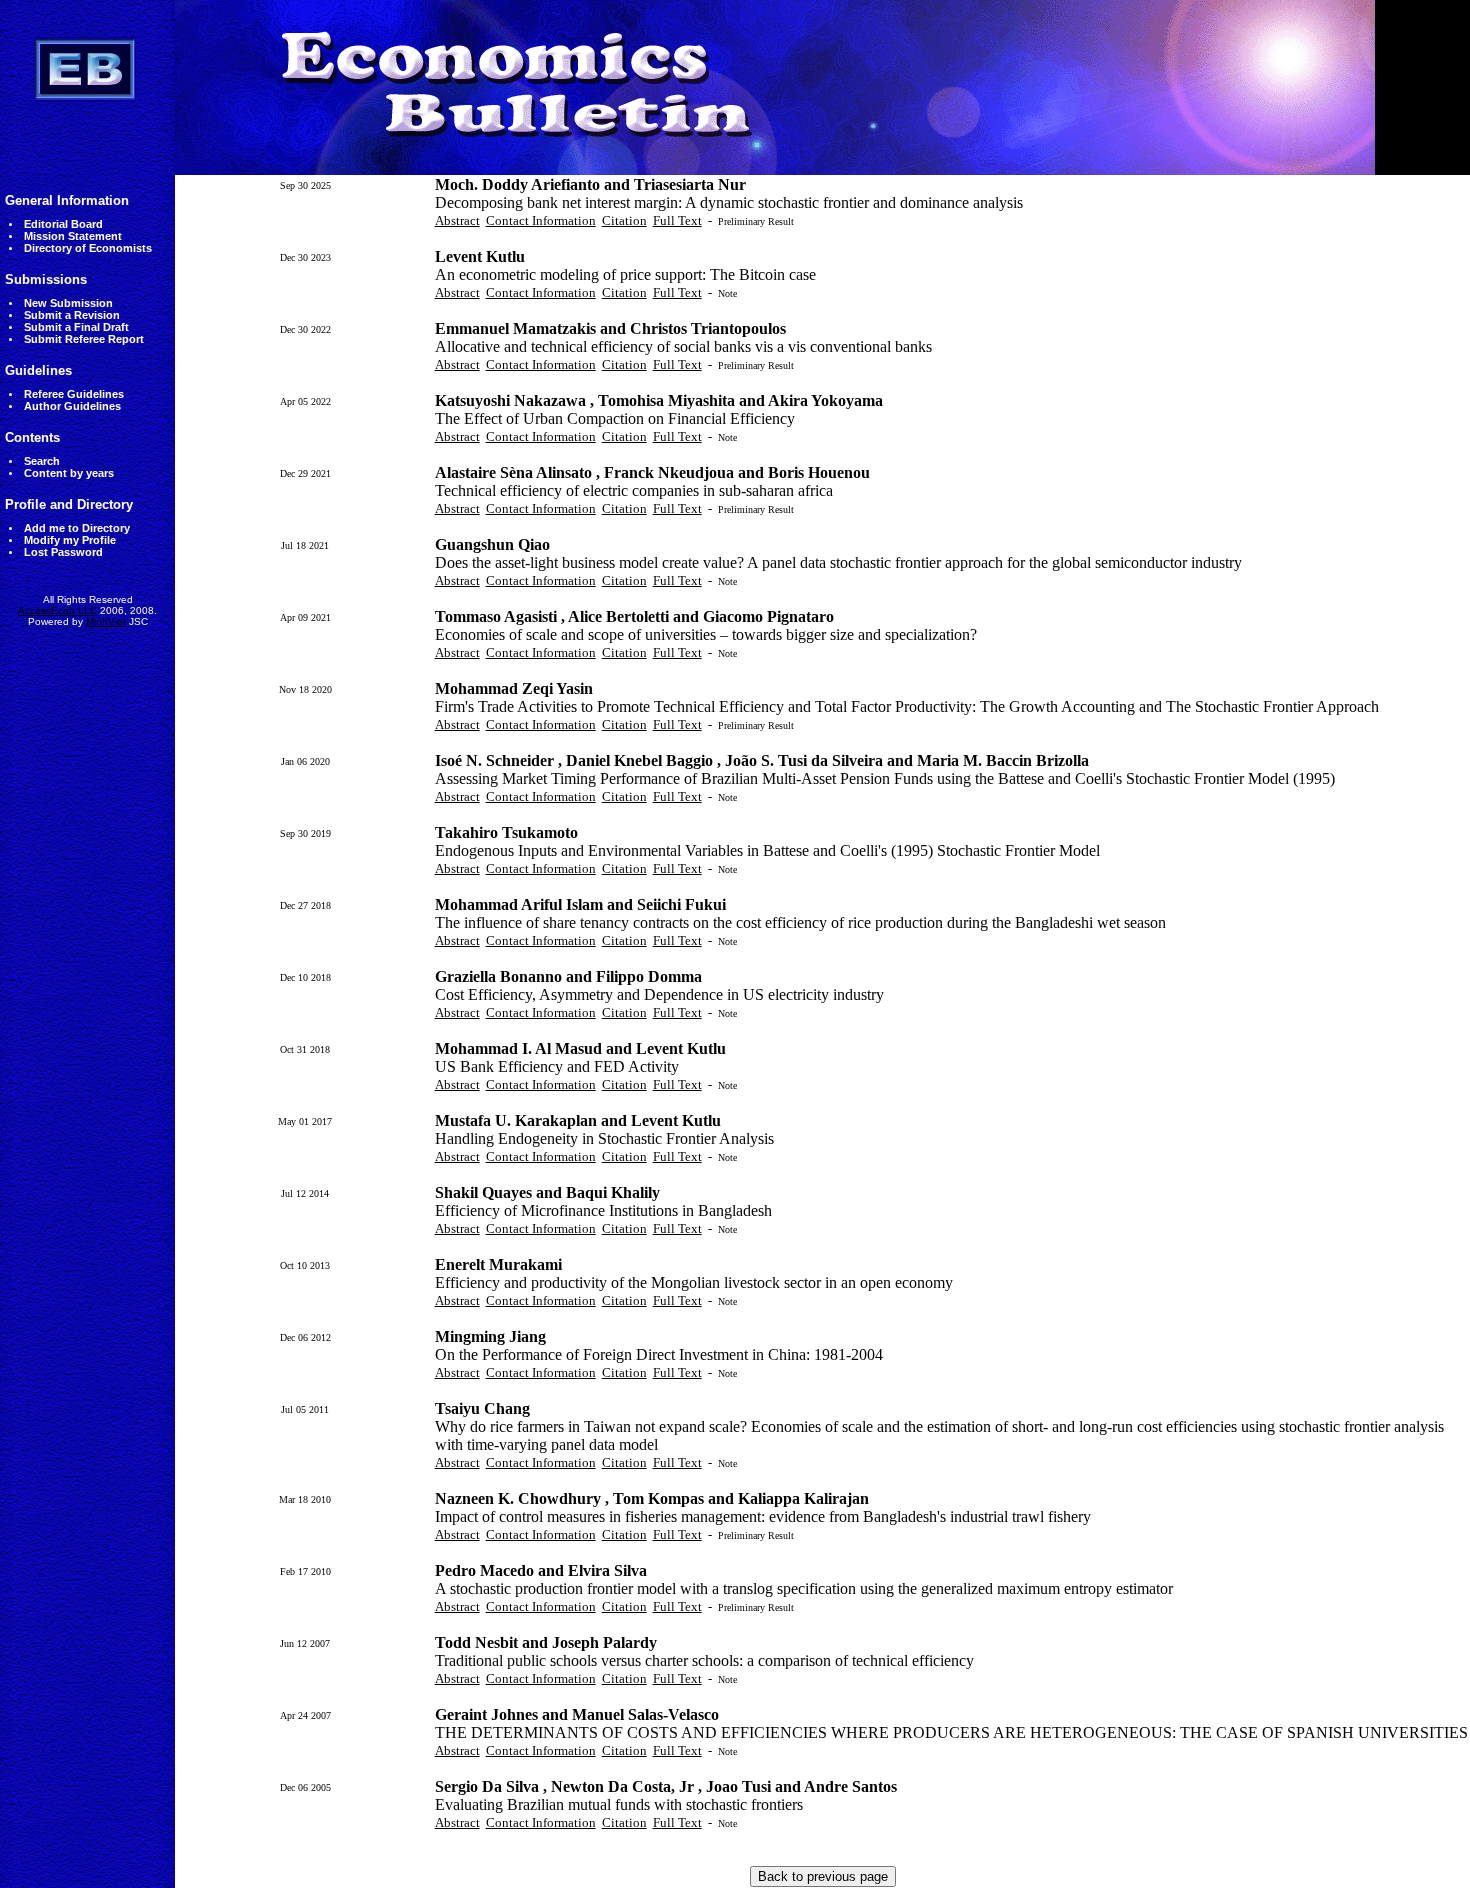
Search (42, 461)
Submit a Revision (72, 315)
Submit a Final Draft (76, 327)
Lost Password (63, 552)
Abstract (457, 220)
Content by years (69, 473)
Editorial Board (63, 224)
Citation (624, 220)
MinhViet (106, 621)
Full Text (677, 220)
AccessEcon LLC (57, 610)
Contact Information (541, 220)
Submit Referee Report (84, 339)
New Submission (68, 303)
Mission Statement (73, 236)
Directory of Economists (88, 248)
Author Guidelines (72, 406)
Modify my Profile (70, 540)
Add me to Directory (77, 528)
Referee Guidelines (74, 394)
